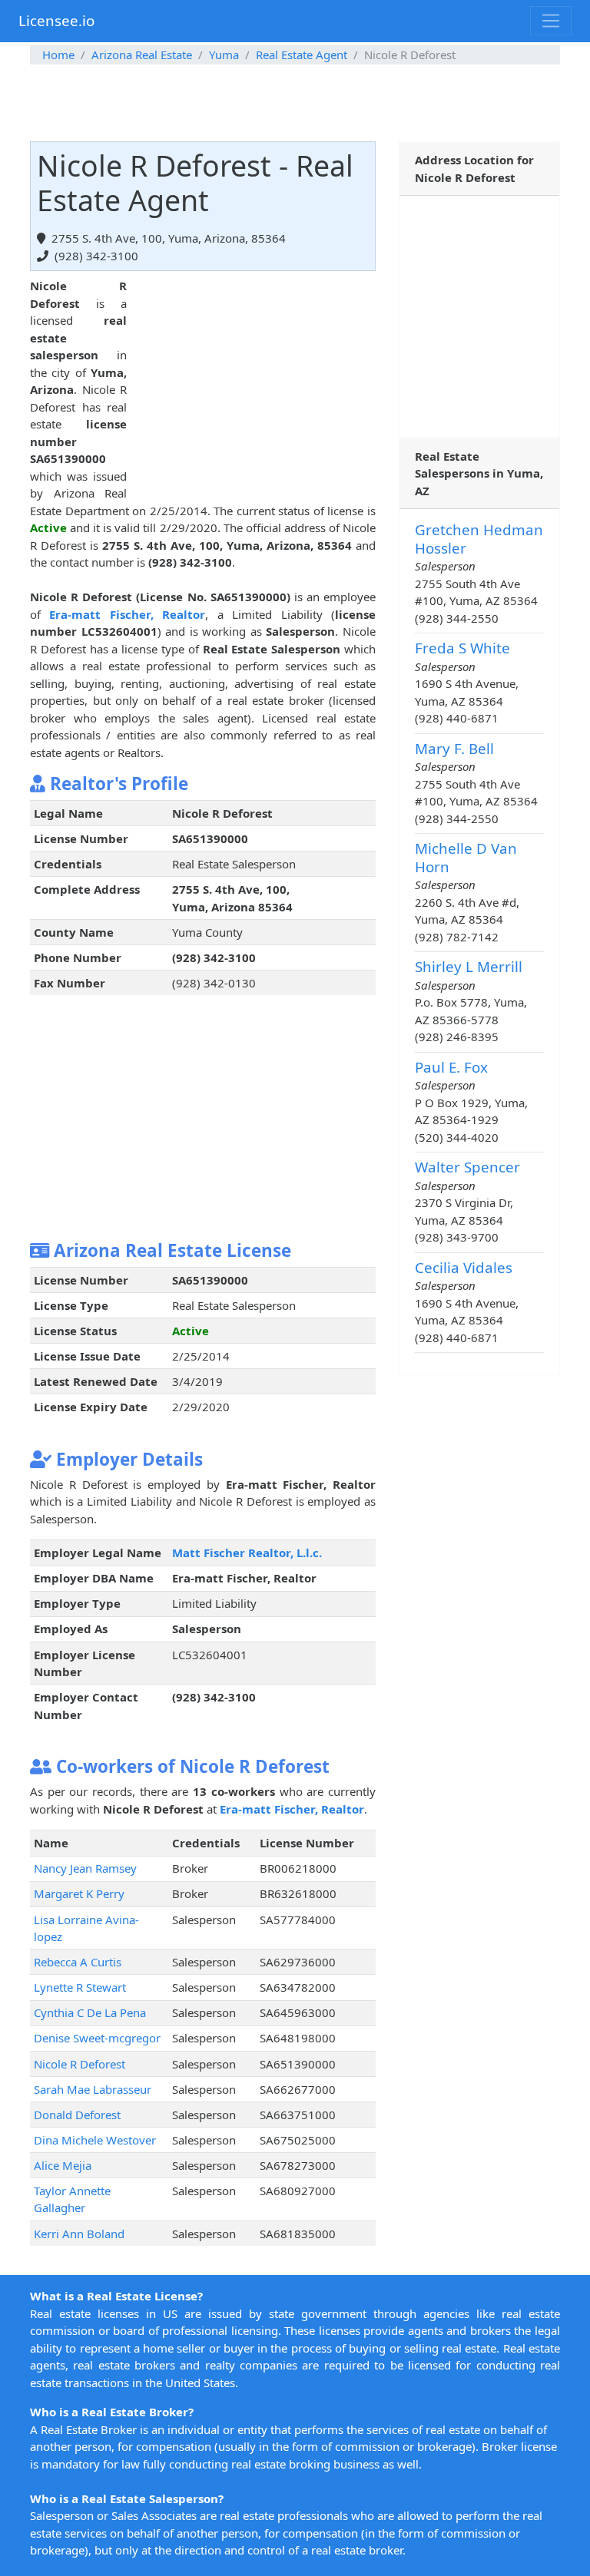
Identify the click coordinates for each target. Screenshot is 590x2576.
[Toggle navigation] (551, 21)
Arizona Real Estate (142, 55)
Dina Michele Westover (95, 2140)
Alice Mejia (63, 2165)
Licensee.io (56, 20)
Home (58, 55)
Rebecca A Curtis (78, 1962)
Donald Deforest (77, 2115)
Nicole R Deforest (80, 2064)
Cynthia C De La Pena (90, 2012)
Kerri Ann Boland (79, 2234)
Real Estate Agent (302, 55)
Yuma (224, 55)
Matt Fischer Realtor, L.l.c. (247, 1553)
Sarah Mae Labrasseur (93, 2089)
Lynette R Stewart (80, 1987)
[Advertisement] (295, 103)
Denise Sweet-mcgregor (97, 2038)
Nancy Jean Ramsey (85, 1868)
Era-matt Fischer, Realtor (127, 614)
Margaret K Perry (79, 1893)
